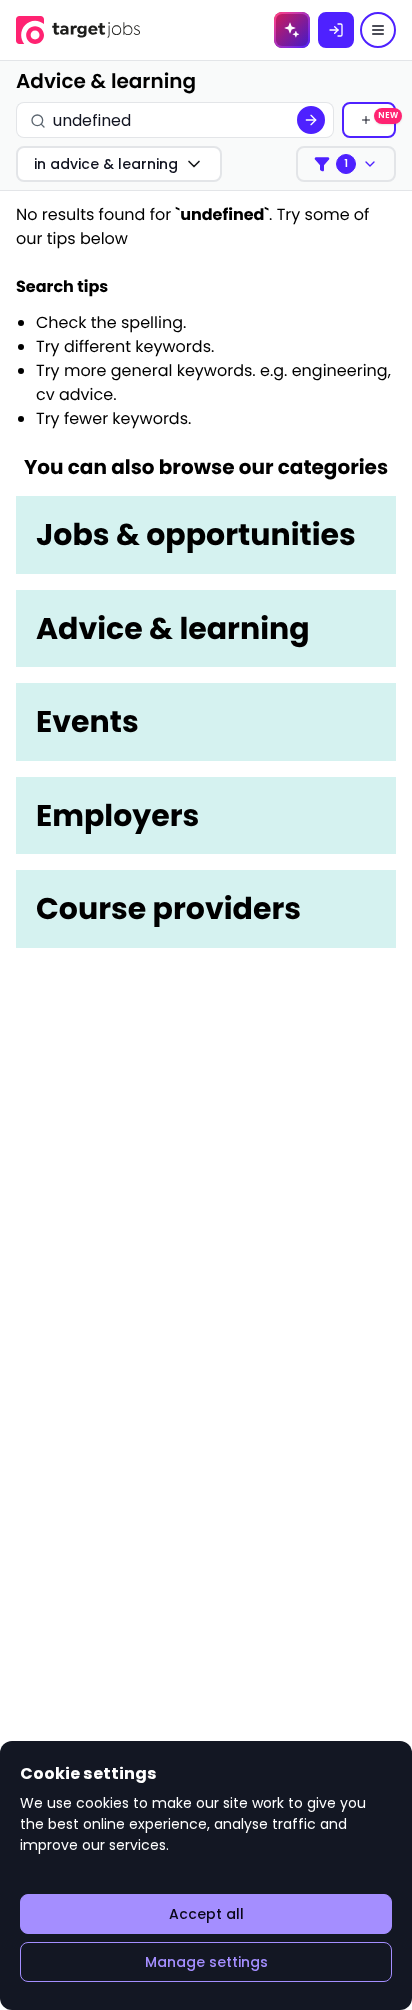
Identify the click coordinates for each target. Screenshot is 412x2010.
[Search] (311, 120)
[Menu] (378, 30)
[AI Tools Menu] (292, 30)
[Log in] (336, 30)
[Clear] (267, 120)
